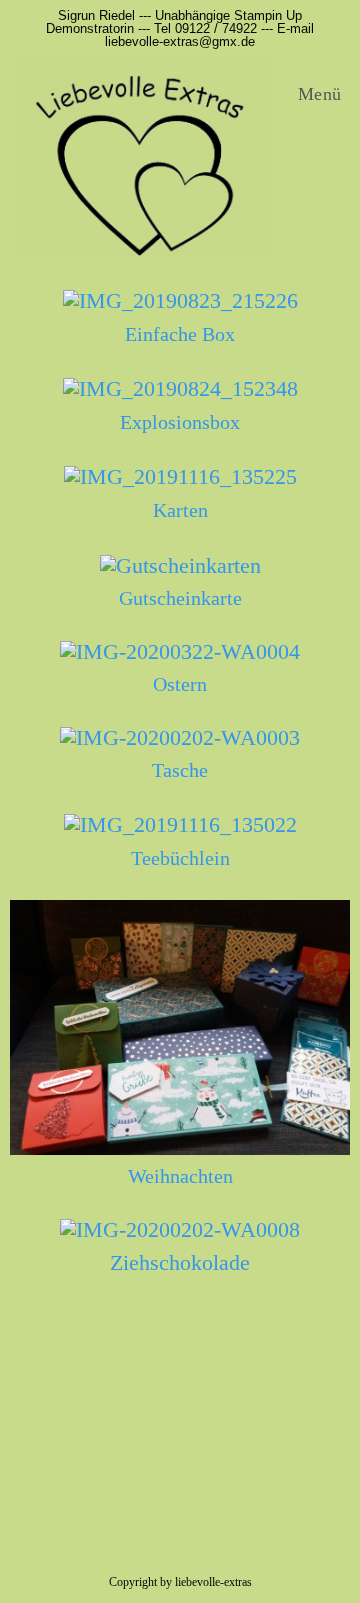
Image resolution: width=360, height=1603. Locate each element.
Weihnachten (180, 1176)
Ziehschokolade (180, 1262)
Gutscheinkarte (180, 598)
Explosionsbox (180, 422)
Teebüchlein (180, 858)
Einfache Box (180, 334)
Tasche (180, 770)
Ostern (180, 684)
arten (187, 510)
